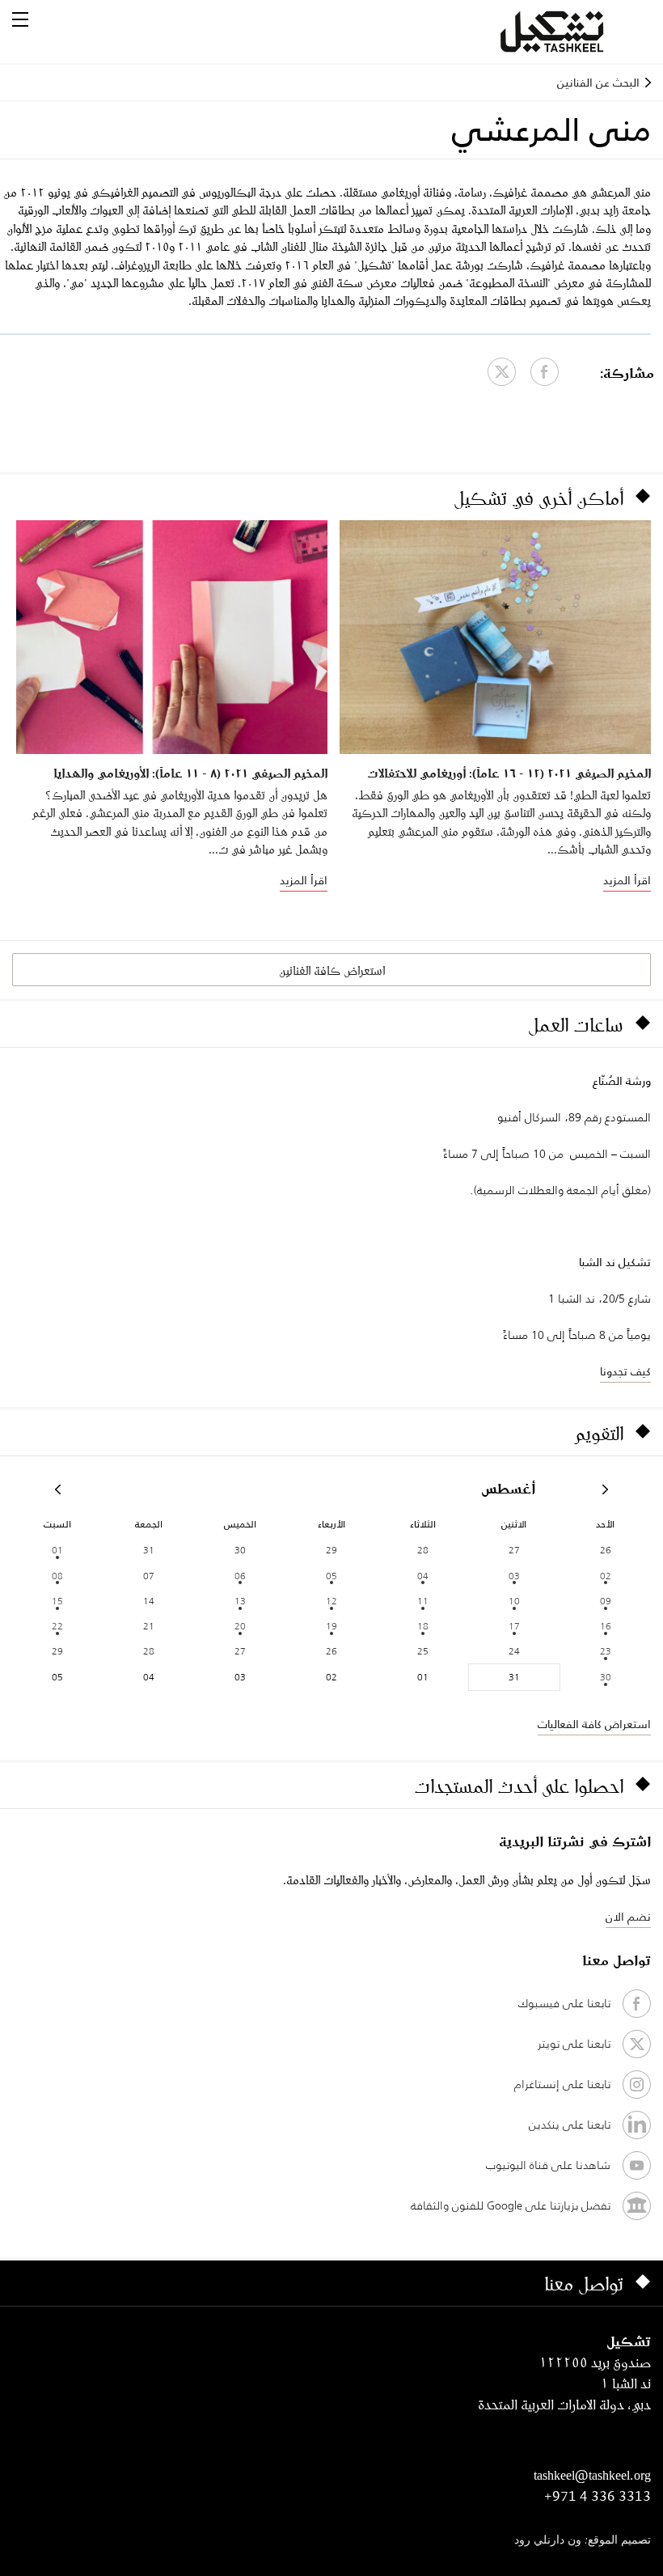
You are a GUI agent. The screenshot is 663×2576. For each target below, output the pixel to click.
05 (331, 1576)
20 (240, 1626)
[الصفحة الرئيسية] (572, 32)
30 (606, 1677)
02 (606, 1576)
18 (423, 1626)
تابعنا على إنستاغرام (562, 2084)
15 (57, 1601)
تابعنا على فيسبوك (564, 2003)
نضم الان (628, 1917)
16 (606, 1626)
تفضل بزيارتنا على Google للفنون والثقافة (511, 2205)
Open (20, 19)
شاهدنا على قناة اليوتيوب (548, 2165)
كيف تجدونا (625, 1371)
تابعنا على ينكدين (570, 2125)
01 (57, 1550)
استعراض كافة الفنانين (332, 970)
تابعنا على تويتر (574, 2044)
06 (240, 1576)
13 (240, 1601)
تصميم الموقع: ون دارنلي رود (583, 2541)
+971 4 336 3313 (598, 2496)
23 (606, 1651)
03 (514, 1576)
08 (57, 1576)
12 (331, 1601)
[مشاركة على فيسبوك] (545, 372)
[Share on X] (502, 372)
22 (57, 1626)
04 (423, 1576)
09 (606, 1601)
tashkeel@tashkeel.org (592, 2475)
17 (514, 1626)
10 (514, 1601)
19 (331, 1626)
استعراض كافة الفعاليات (594, 1724)
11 (423, 1601)
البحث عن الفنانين (598, 83)
